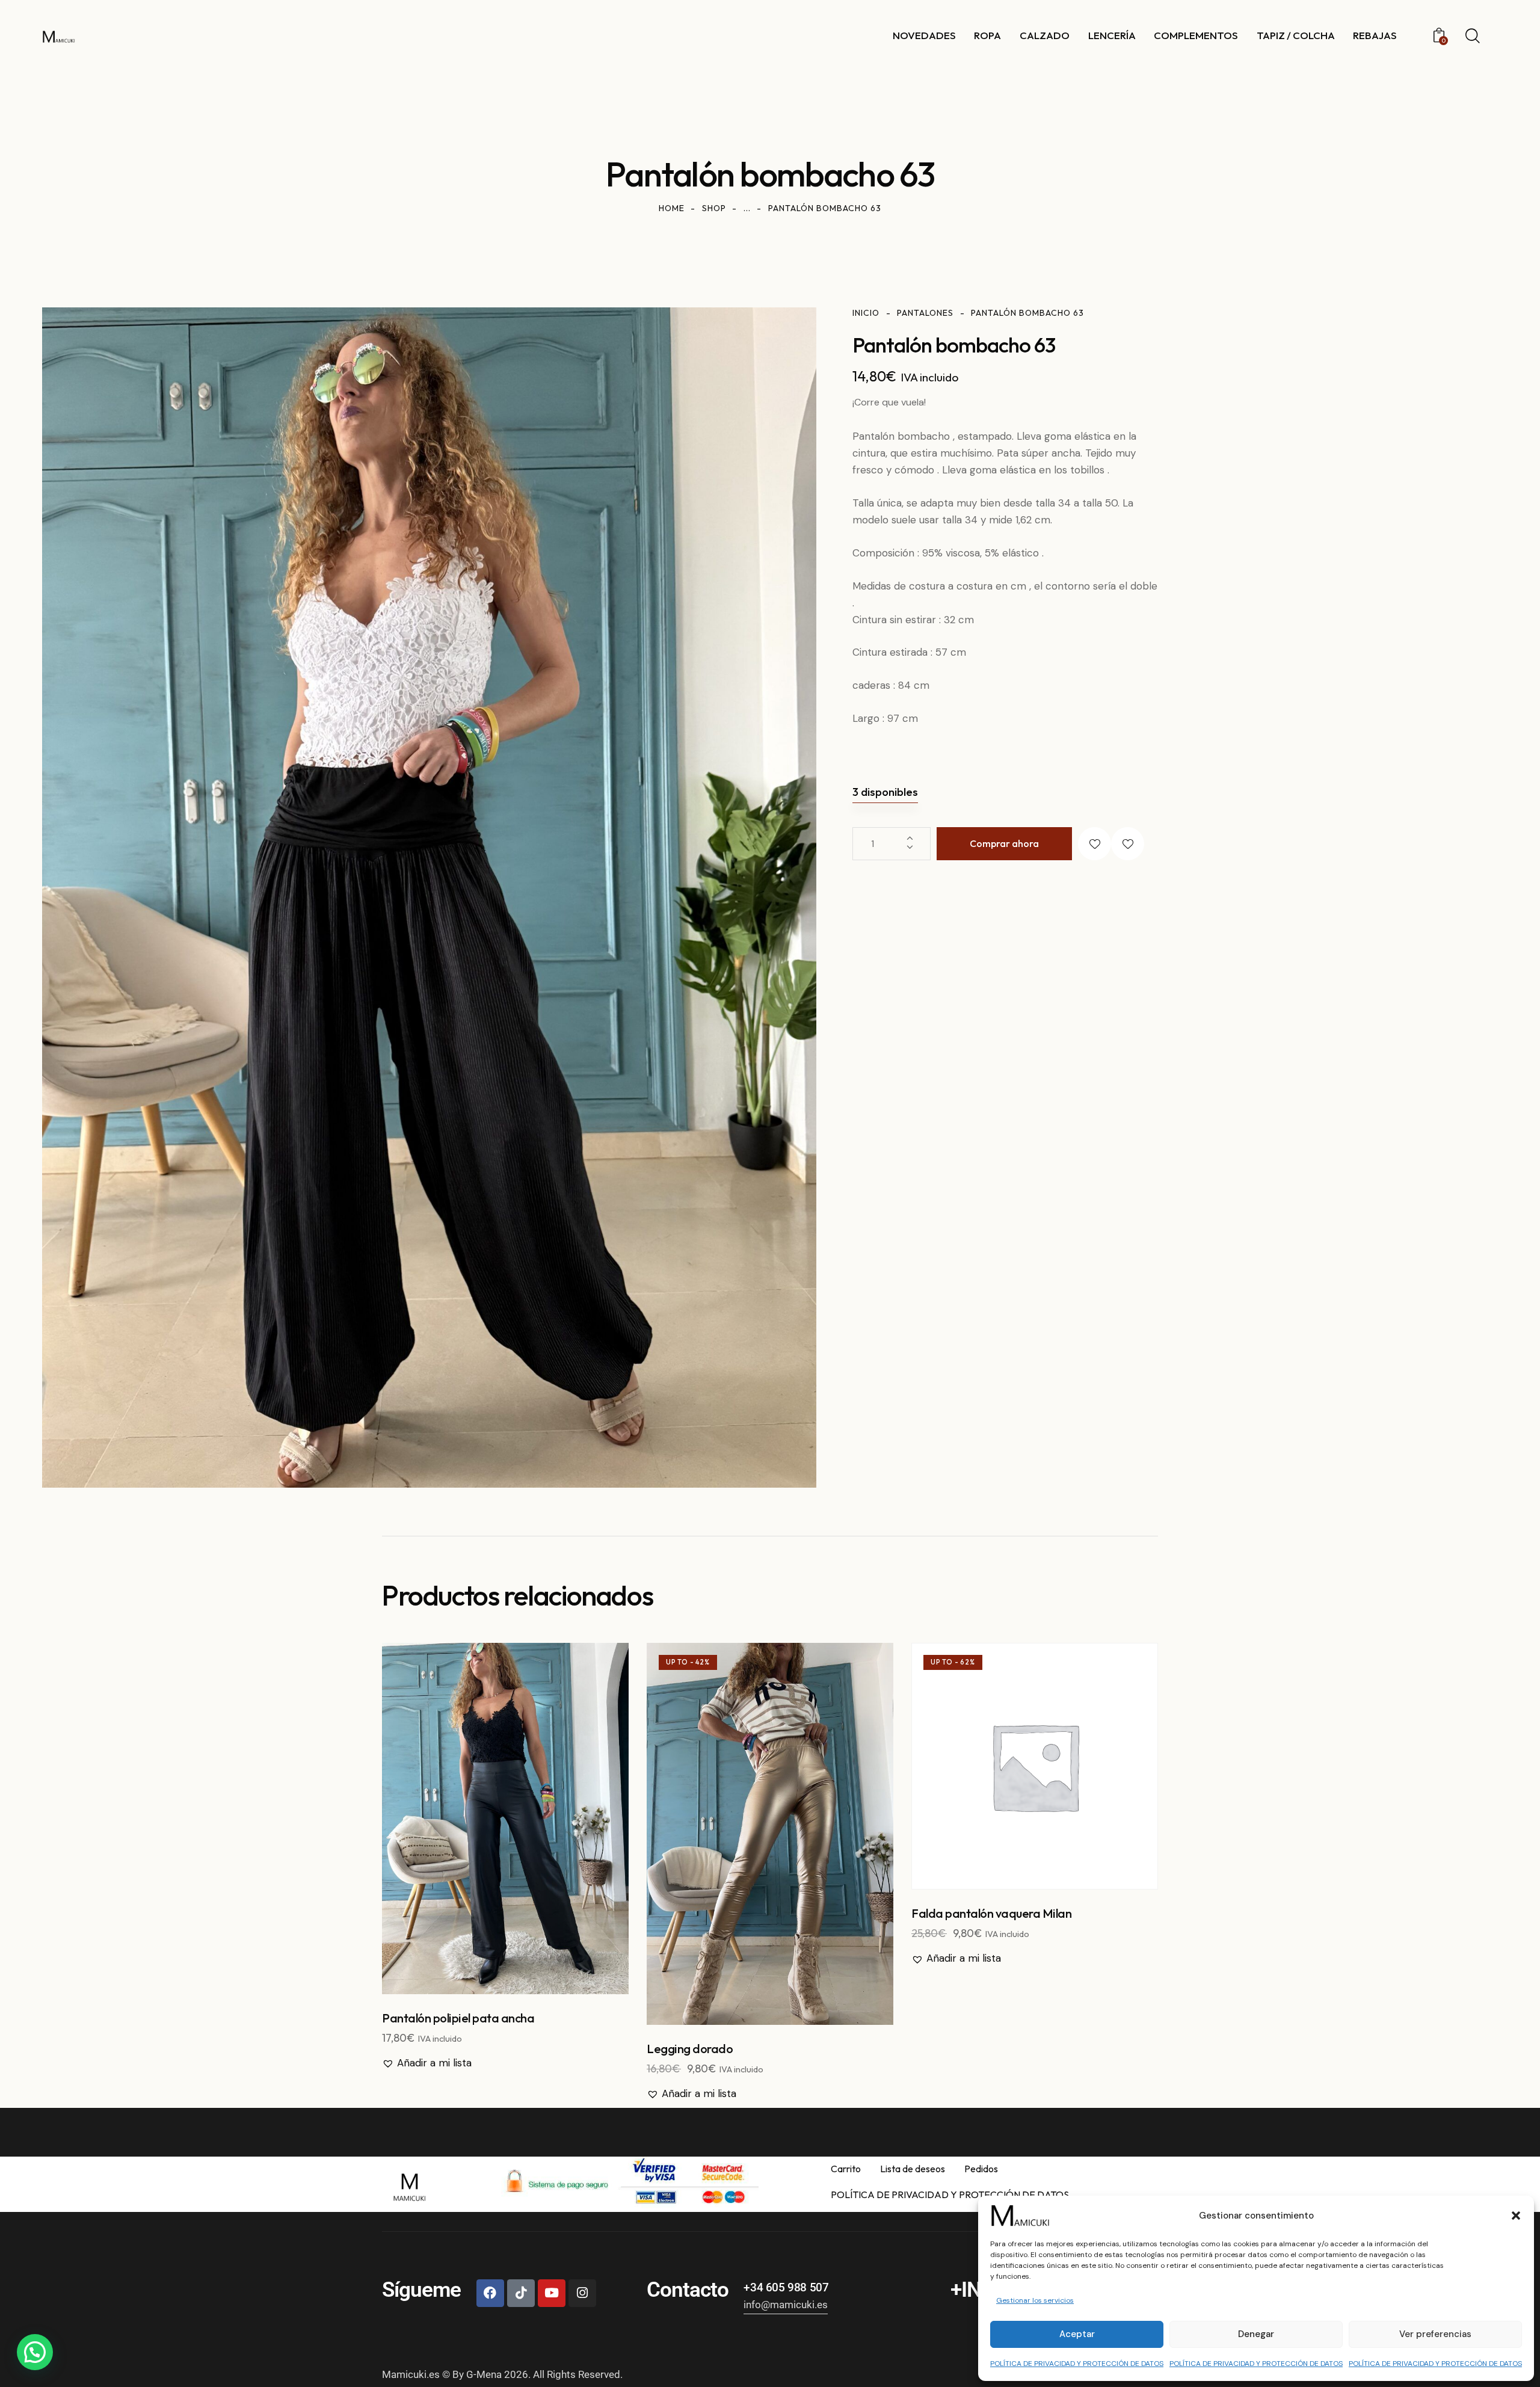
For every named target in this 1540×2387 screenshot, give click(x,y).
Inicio (866, 313)
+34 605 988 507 (786, 2287)
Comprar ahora (1004, 843)
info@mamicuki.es (786, 2305)
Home (672, 208)
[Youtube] (552, 2293)
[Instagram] (582, 2293)
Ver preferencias (1435, 2334)
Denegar (1256, 2334)
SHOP (714, 208)
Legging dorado (690, 2049)
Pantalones (925, 313)
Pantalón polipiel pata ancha (458, 2018)
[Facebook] (490, 2293)
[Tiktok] (521, 2293)
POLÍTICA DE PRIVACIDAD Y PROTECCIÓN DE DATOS (1077, 2364)
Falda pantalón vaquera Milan (991, 1913)
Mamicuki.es (411, 2374)
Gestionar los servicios (1035, 2300)
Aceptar (1077, 2334)
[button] (1516, 2216)
